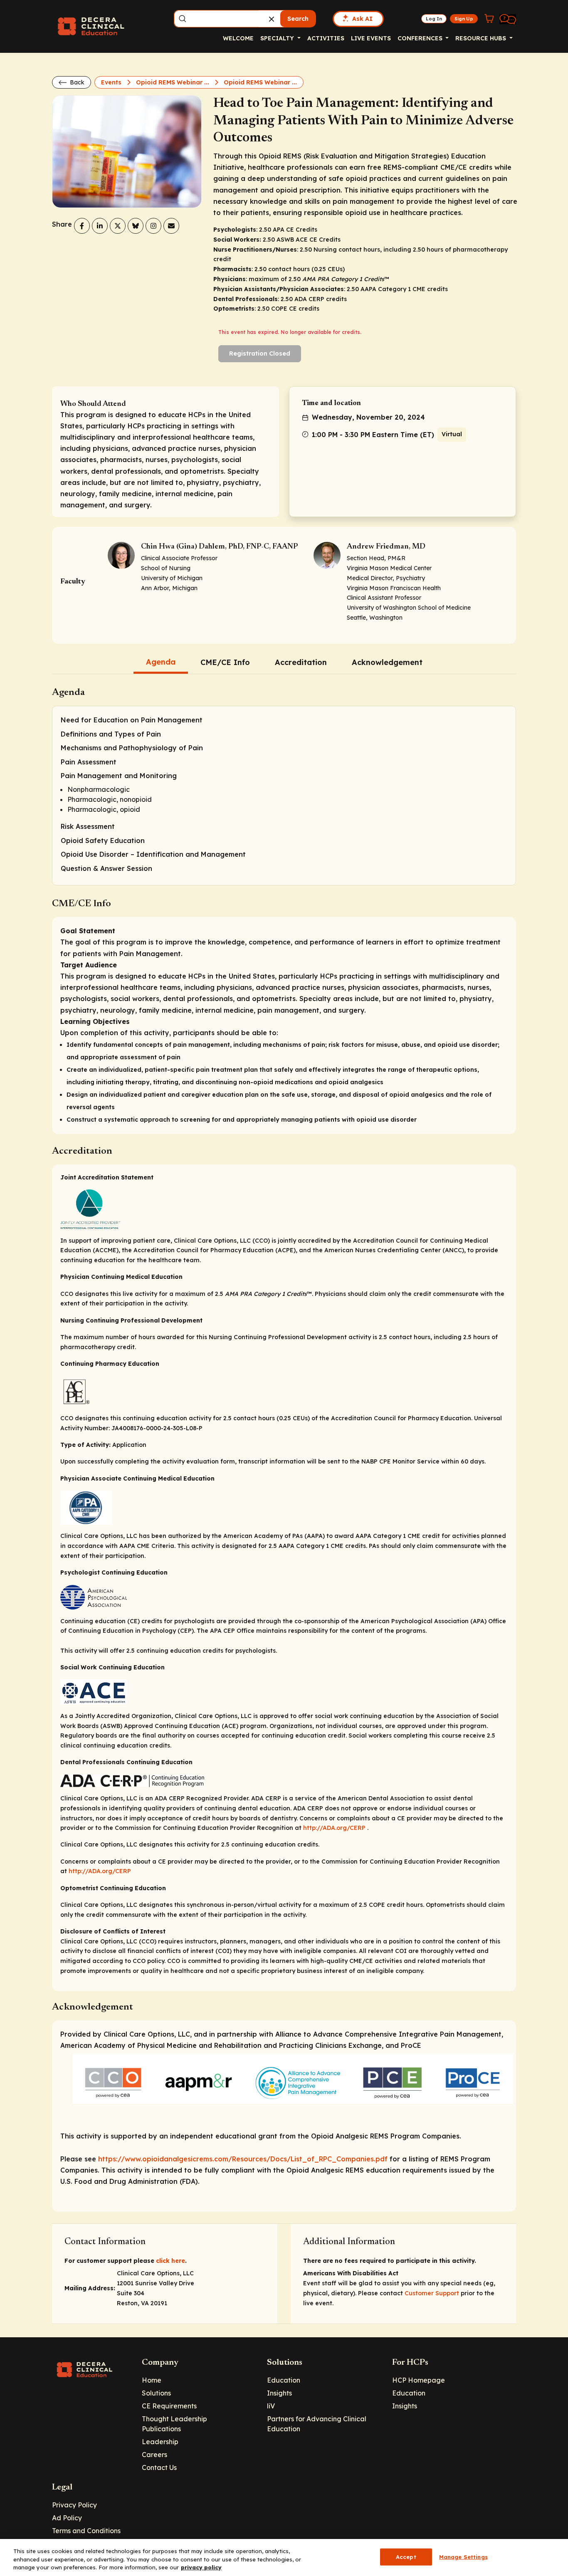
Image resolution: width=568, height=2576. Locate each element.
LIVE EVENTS (371, 38)
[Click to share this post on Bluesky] (136, 226)
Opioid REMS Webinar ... (173, 82)
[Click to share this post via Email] (171, 226)
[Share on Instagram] (153, 226)
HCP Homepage (419, 2380)
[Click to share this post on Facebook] (82, 226)
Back (76, 82)
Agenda (161, 662)
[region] (284, 2557)
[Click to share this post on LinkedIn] (100, 226)
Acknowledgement (387, 662)
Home (152, 2380)
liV (271, 2406)
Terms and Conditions (86, 2531)
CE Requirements (169, 2406)
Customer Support (432, 2293)
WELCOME (238, 38)
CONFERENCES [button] (421, 38)
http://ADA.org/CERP (334, 1828)
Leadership (160, 2442)
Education (284, 2380)
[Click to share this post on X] (118, 226)
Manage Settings (463, 2556)
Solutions (156, 2393)
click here (170, 2261)
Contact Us (159, 2467)
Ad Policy (67, 2518)
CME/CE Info (225, 662)
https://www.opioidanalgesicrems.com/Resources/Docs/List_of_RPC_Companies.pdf (243, 2159)
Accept (406, 2556)
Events (112, 82)
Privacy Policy (74, 2505)
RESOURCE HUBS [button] (482, 38)
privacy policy (201, 2567)
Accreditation (301, 662)
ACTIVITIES (326, 38)
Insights (279, 2393)
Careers (154, 2455)
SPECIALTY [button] (278, 38)
